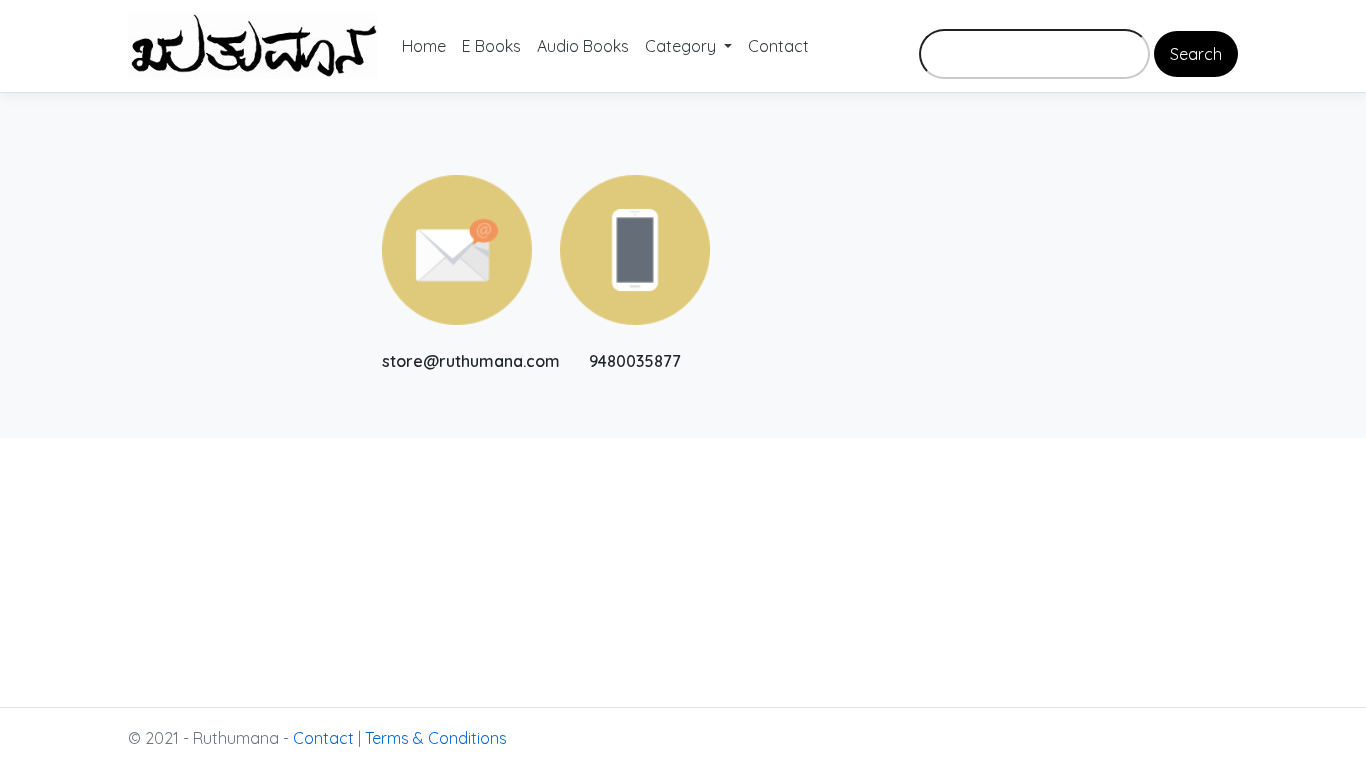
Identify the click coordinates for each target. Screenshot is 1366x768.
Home (424, 46)
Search (1196, 54)
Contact (778, 46)
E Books (491, 46)
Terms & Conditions (436, 738)
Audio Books (583, 46)
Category (682, 46)
